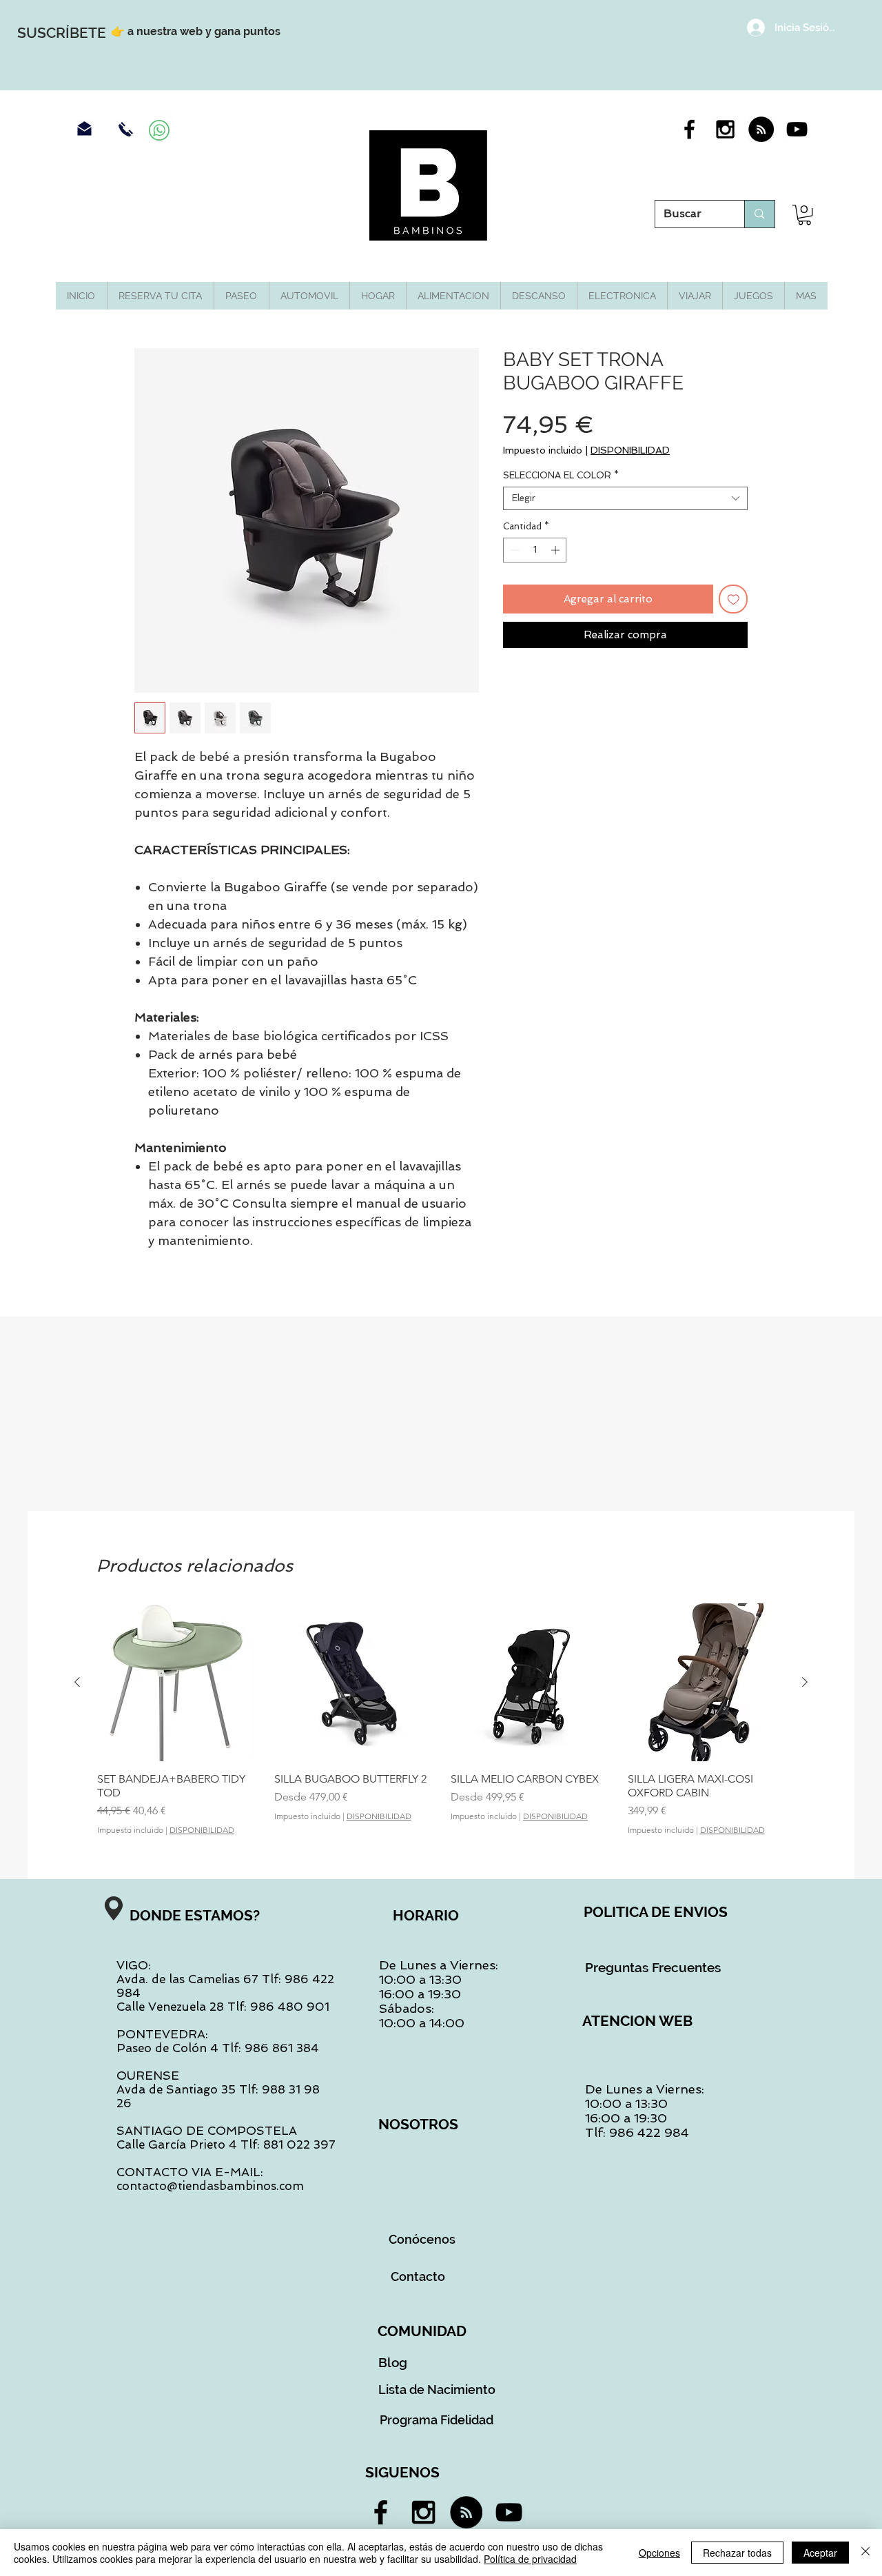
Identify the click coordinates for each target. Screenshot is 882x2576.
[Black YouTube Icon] (797, 129)
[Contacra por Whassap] (159, 130)
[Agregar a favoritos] (734, 599)
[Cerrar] (865, 2553)
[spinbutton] (535, 550)
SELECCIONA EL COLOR (561, 475)
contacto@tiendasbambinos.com (210, 2186)
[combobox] (625, 498)
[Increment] (557, 550)
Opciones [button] (659, 2553)
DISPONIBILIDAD (630, 450)
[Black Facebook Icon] (689, 129)
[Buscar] (759, 214)
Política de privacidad (530, 2559)
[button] (804, 215)
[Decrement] (513, 550)
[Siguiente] (805, 1682)
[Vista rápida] (176, 1682)
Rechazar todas (737, 2553)
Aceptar (820, 2553)
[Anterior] (77, 1682)
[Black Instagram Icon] (725, 129)
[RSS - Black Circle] (761, 129)
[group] (441, 1719)
